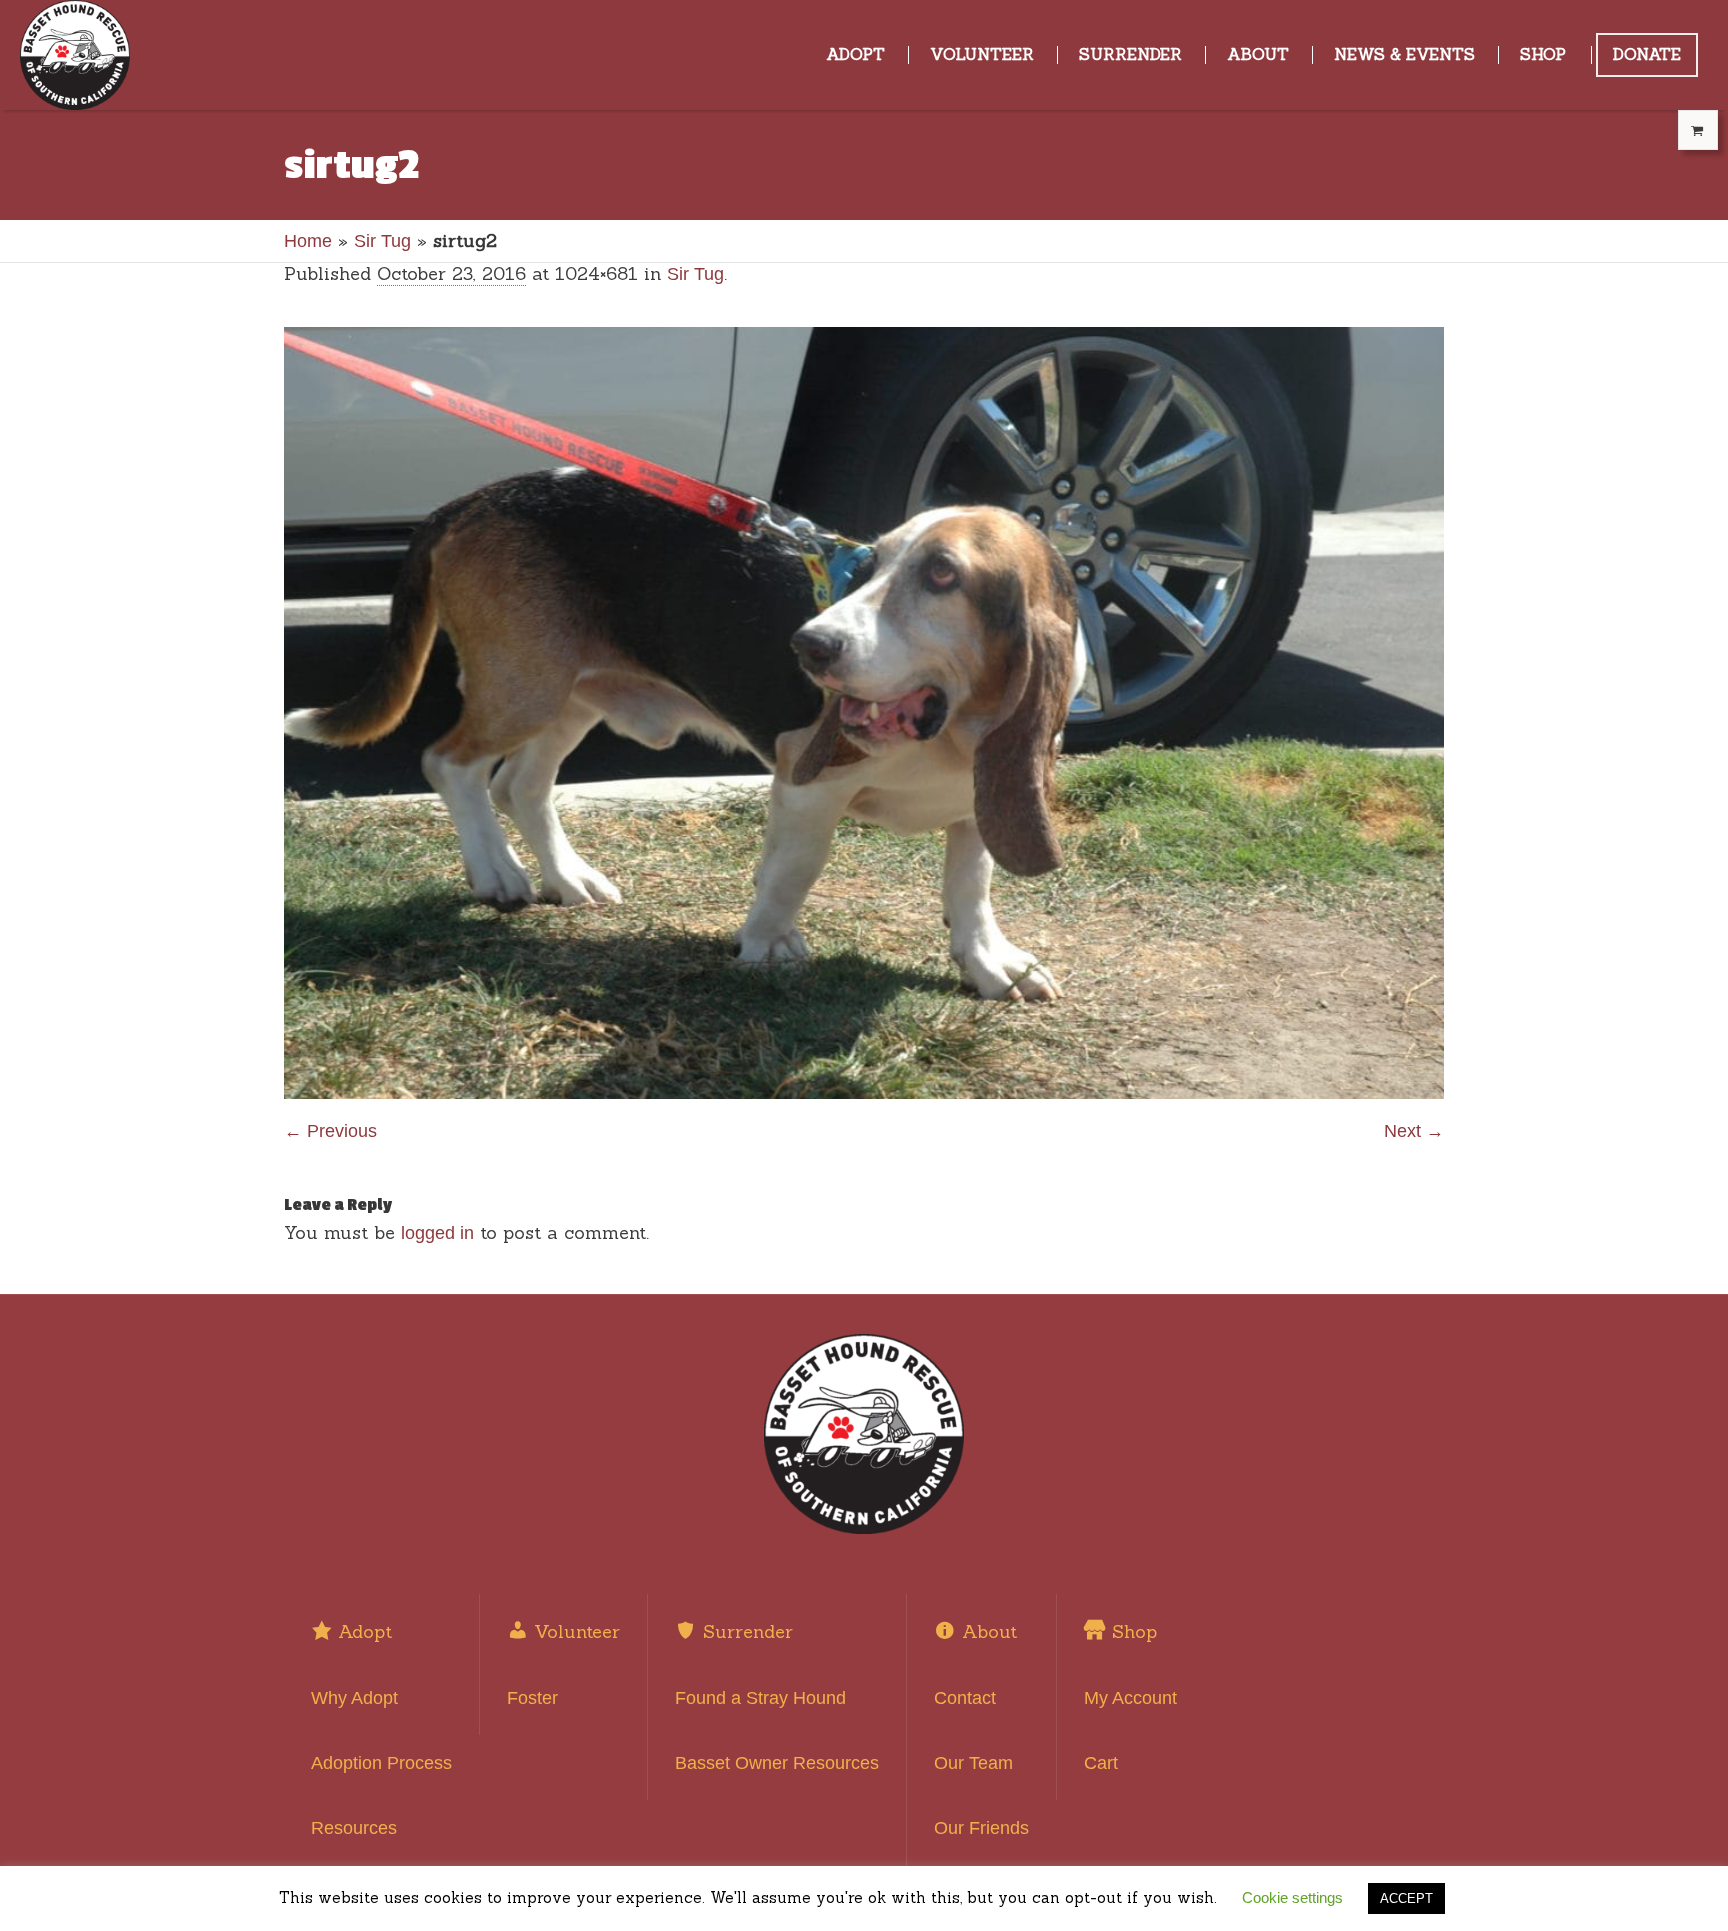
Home (308, 241)
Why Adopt (354, 1698)
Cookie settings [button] (1292, 1897)
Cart (1101, 1763)
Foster (532, 1698)
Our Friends (981, 1828)
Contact (965, 1698)
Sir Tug (382, 241)
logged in (437, 1233)
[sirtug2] (864, 712)
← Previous (330, 1131)
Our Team (973, 1763)
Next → (1414, 1131)
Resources (354, 1828)
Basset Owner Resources (777, 1763)
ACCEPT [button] (1406, 1898)
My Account (1130, 1698)
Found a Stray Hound (760, 1698)
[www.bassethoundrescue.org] (864, 1434)
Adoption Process (381, 1763)
